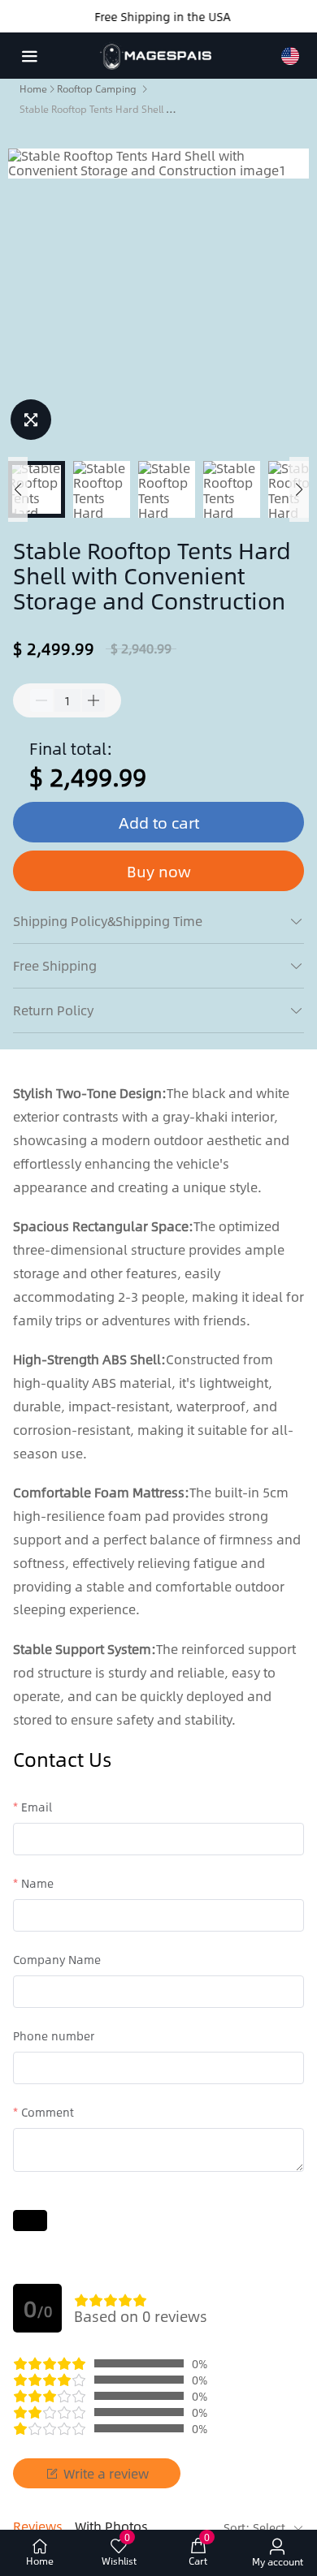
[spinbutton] (67, 700)
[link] (33, 88)
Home (33, 88)
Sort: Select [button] (256, 2527)
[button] (18, 489)
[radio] (81, 2300)
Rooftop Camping (97, 88)
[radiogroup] (111, 2300)
